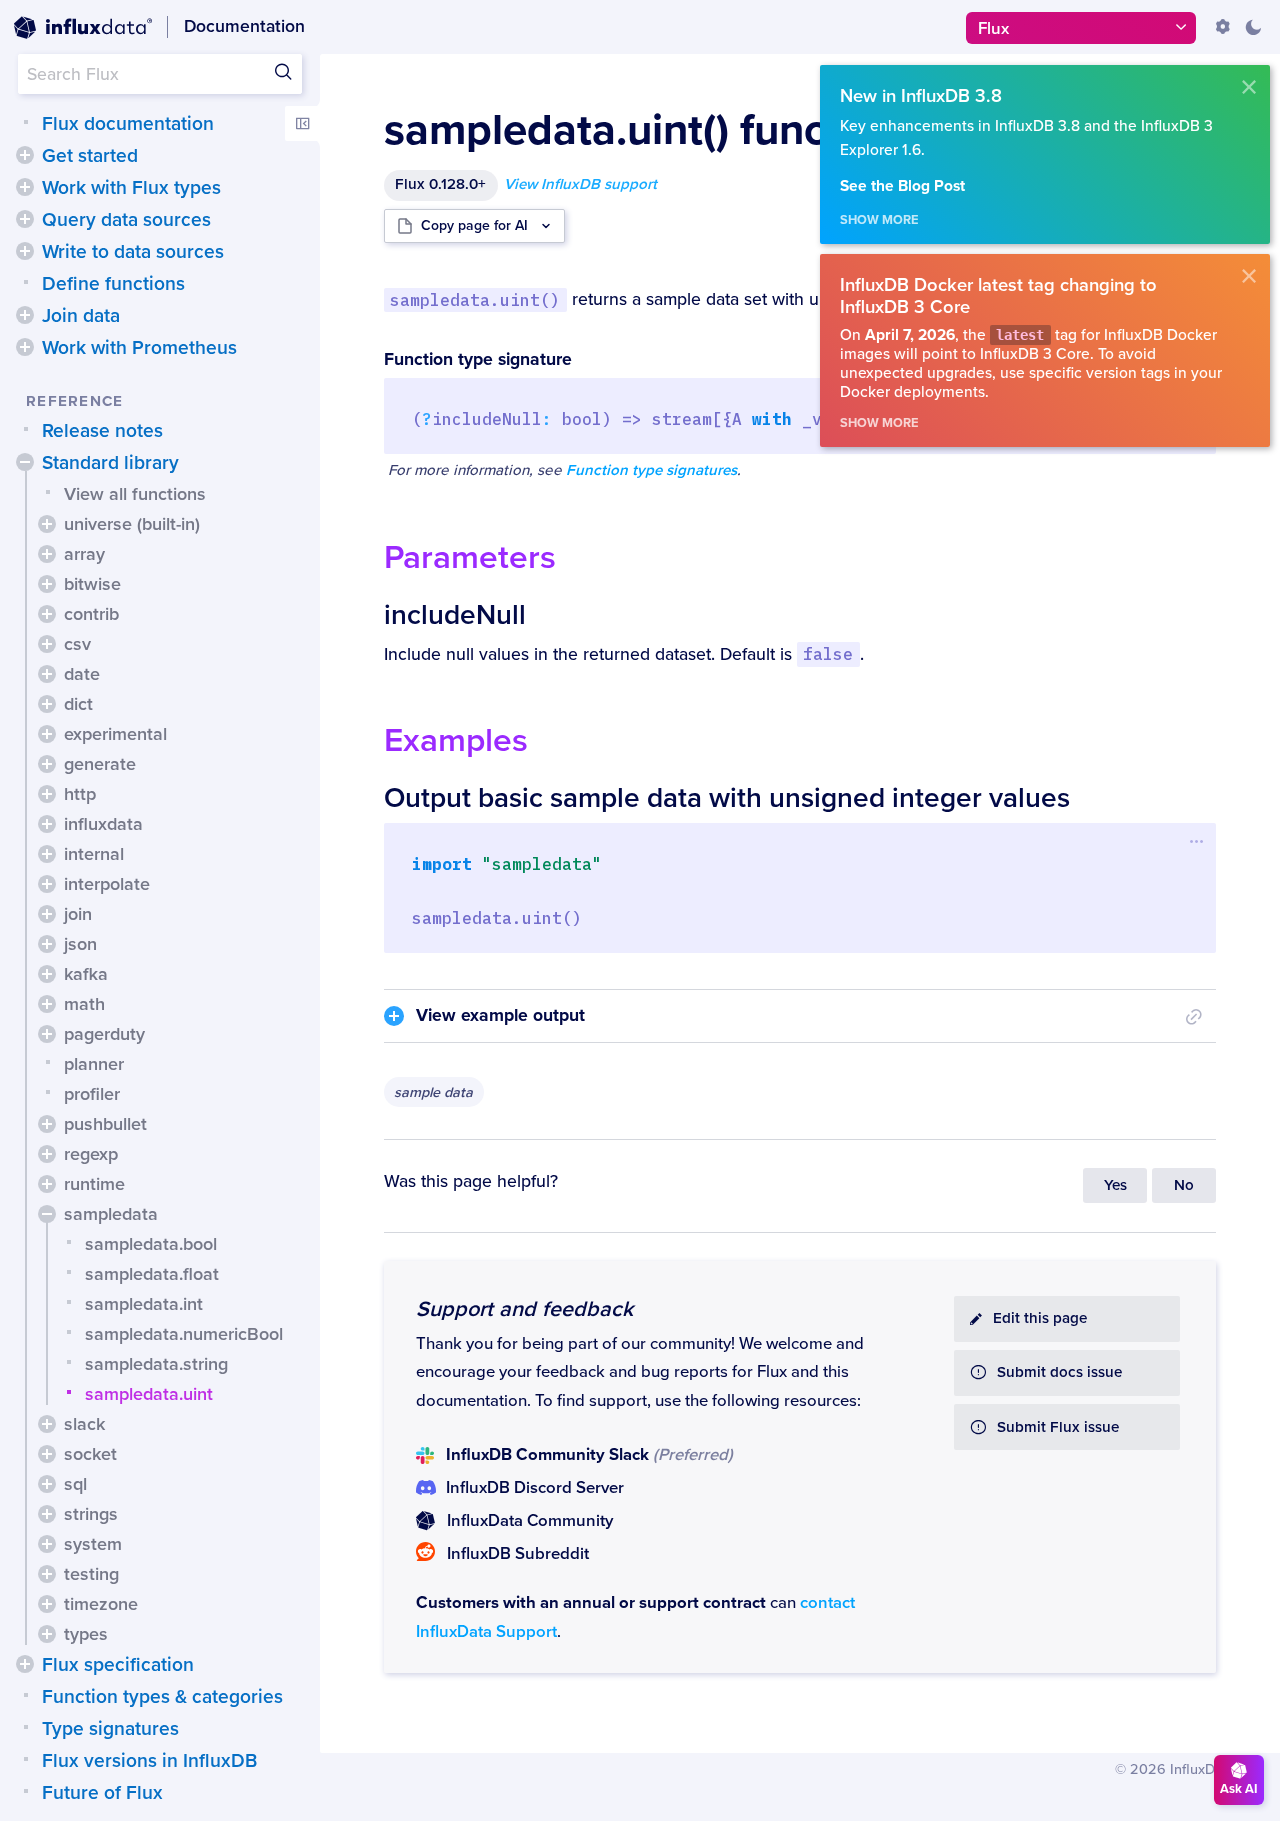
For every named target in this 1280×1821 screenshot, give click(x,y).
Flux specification (118, 1665)
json (80, 944)
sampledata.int (144, 1304)
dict (78, 704)
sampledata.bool (151, 1244)
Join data (81, 316)
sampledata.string (156, 1364)
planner (94, 1064)
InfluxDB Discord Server (535, 1488)
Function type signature (478, 359)
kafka (86, 974)
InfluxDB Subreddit (518, 1554)
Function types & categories (162, 1697)
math (84, 1004)
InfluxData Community (530, 1521)
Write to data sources (133, 252)
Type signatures (110, 1729)
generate (100, 764)
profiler (92, 1094)
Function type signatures (651, 470)
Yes (1115, 1185)
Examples (456, 740)
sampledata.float (152, 1274)
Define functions (113, 284)
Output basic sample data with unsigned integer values (727, 798)
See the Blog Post (902, 186)
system (93, 1544)
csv (77, 644)
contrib (91, 614)
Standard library (110, 463)
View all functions (135, 494)
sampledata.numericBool (184, 1334)
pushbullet (105, 1124)
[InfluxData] (83, 28)
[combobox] (160, 74)
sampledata (111, 1214)
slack (84, 1424)
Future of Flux (102, 1793)
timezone (101, 1604)
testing (91, 1574)
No (1184, 1185)
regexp (91, 1154)
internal (94, 854)
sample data (433, 1092)
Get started (90, 156)
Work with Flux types (131, 188)
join (78, 914)
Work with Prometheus (139, 348)
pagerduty (104, 1034)
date (82, 674)
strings (91, 1514)
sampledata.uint (149, 1394)
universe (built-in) (132, 524)
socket (90, 1454)
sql (75, 1484)
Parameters (470, 557)
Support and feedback (524, 1309)
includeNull (455, 615)
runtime (94, 1184)
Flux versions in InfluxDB (149, 1761)
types (86, 1634)
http (80, 794)
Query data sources (126, 220)
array (84, 554)
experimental (115, 734)
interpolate (107, 884)
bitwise (92, 584)
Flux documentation (128, 124)
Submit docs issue (1059, 1372)
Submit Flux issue (1058, 1427)
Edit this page (1040, 1318)
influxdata (103, 824)
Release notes (102, 431)
